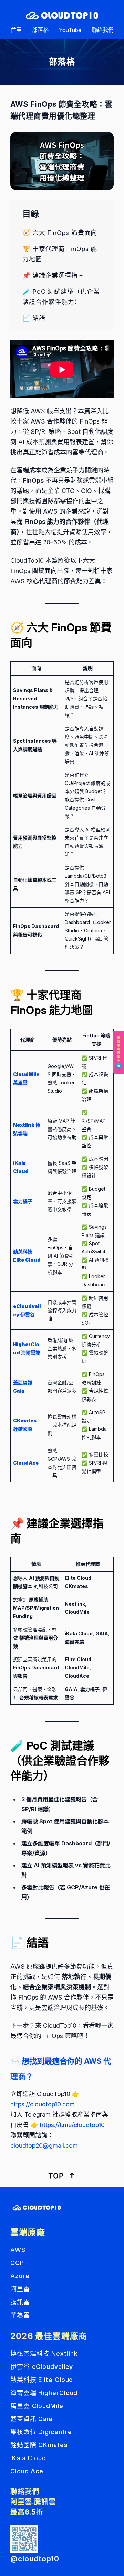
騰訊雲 (20, 2302)
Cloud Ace (27, 2471)
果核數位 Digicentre (41, 2432)
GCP (17, 2263)
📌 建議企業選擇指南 (53, 275)
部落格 (40, 30)
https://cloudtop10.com (43, 2104)
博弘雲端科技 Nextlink (44, 2354)
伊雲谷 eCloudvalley (42, 2367)
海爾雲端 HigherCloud (44, 2393)
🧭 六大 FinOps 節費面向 (60, 233)
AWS (18, 2250)
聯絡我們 (103, 30)
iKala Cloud (28, 2458)
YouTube (70, 30)
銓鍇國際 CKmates (39, 2445)
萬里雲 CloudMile (37, 2406)
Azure (20, 2276)
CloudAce (26, 1463)
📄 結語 (34, 318)
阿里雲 (20, 2289)
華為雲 (20, 2315)
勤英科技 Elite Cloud (42, 2380)
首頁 (16, 30)
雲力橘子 (23, 1201)
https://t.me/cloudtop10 (72, 2125)
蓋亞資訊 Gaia (31, 2419)
